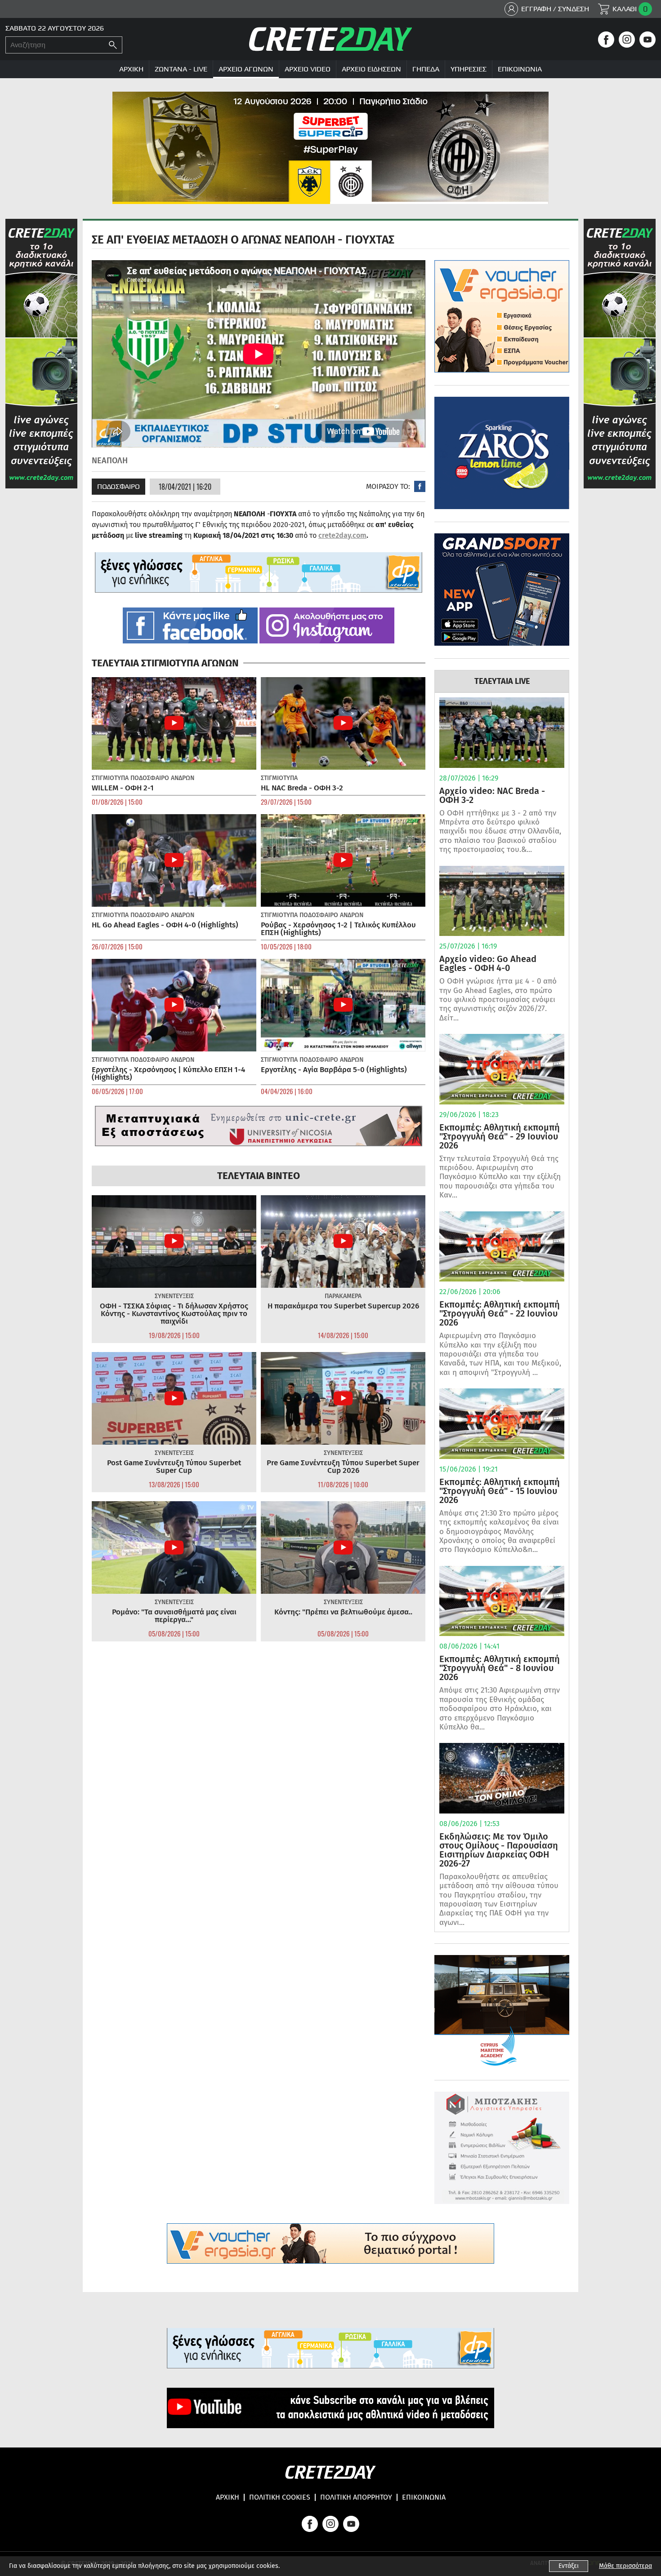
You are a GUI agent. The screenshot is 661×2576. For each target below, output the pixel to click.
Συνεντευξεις (174, 1296)
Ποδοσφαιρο (118, 486)
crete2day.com (342, 535)
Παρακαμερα (343, 1296)
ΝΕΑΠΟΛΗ (110, 461)
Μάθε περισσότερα (625, 2566)
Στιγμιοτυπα (110, 778)
